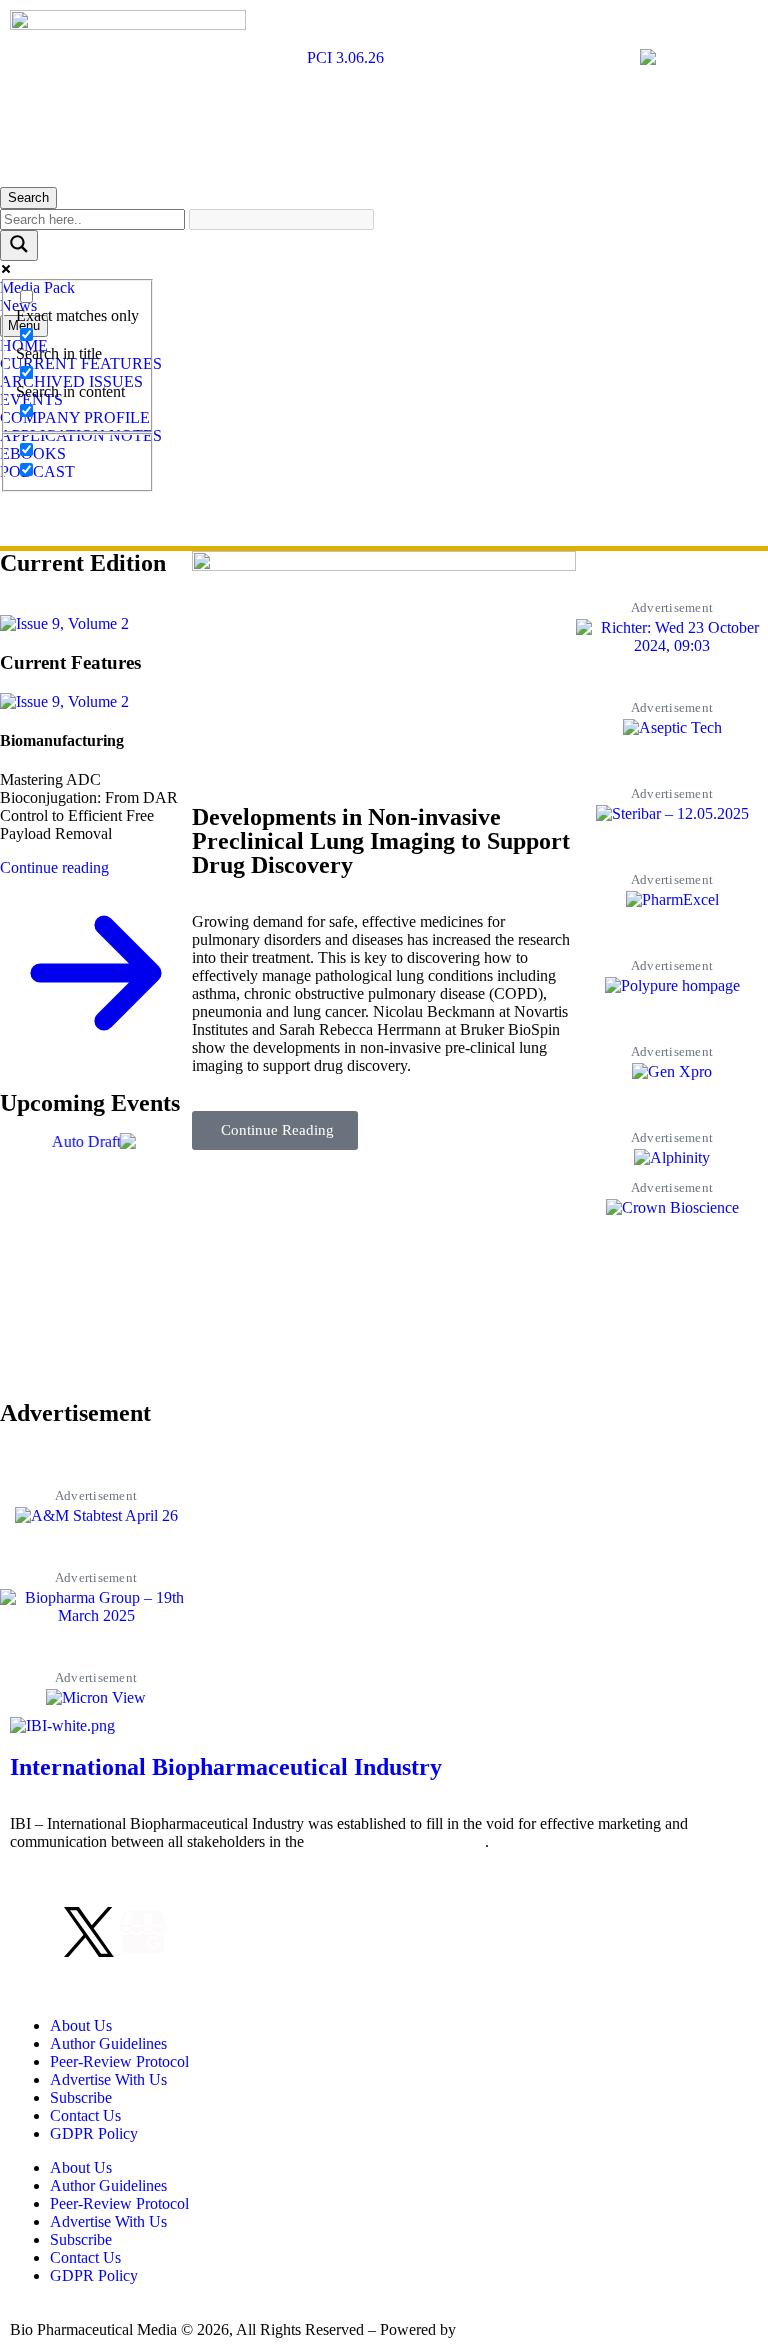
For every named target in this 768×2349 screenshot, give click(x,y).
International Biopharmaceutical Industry (226, 1767)
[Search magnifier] (19, 245)
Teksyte (484, 2329)
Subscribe (81, 2097)
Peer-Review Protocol (119, 2061)
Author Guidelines (108, 2043)
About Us (81, 2025)
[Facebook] (35, 1932)
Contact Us (85, 2115)
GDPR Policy (94, 2133)
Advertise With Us (108, 2079)
